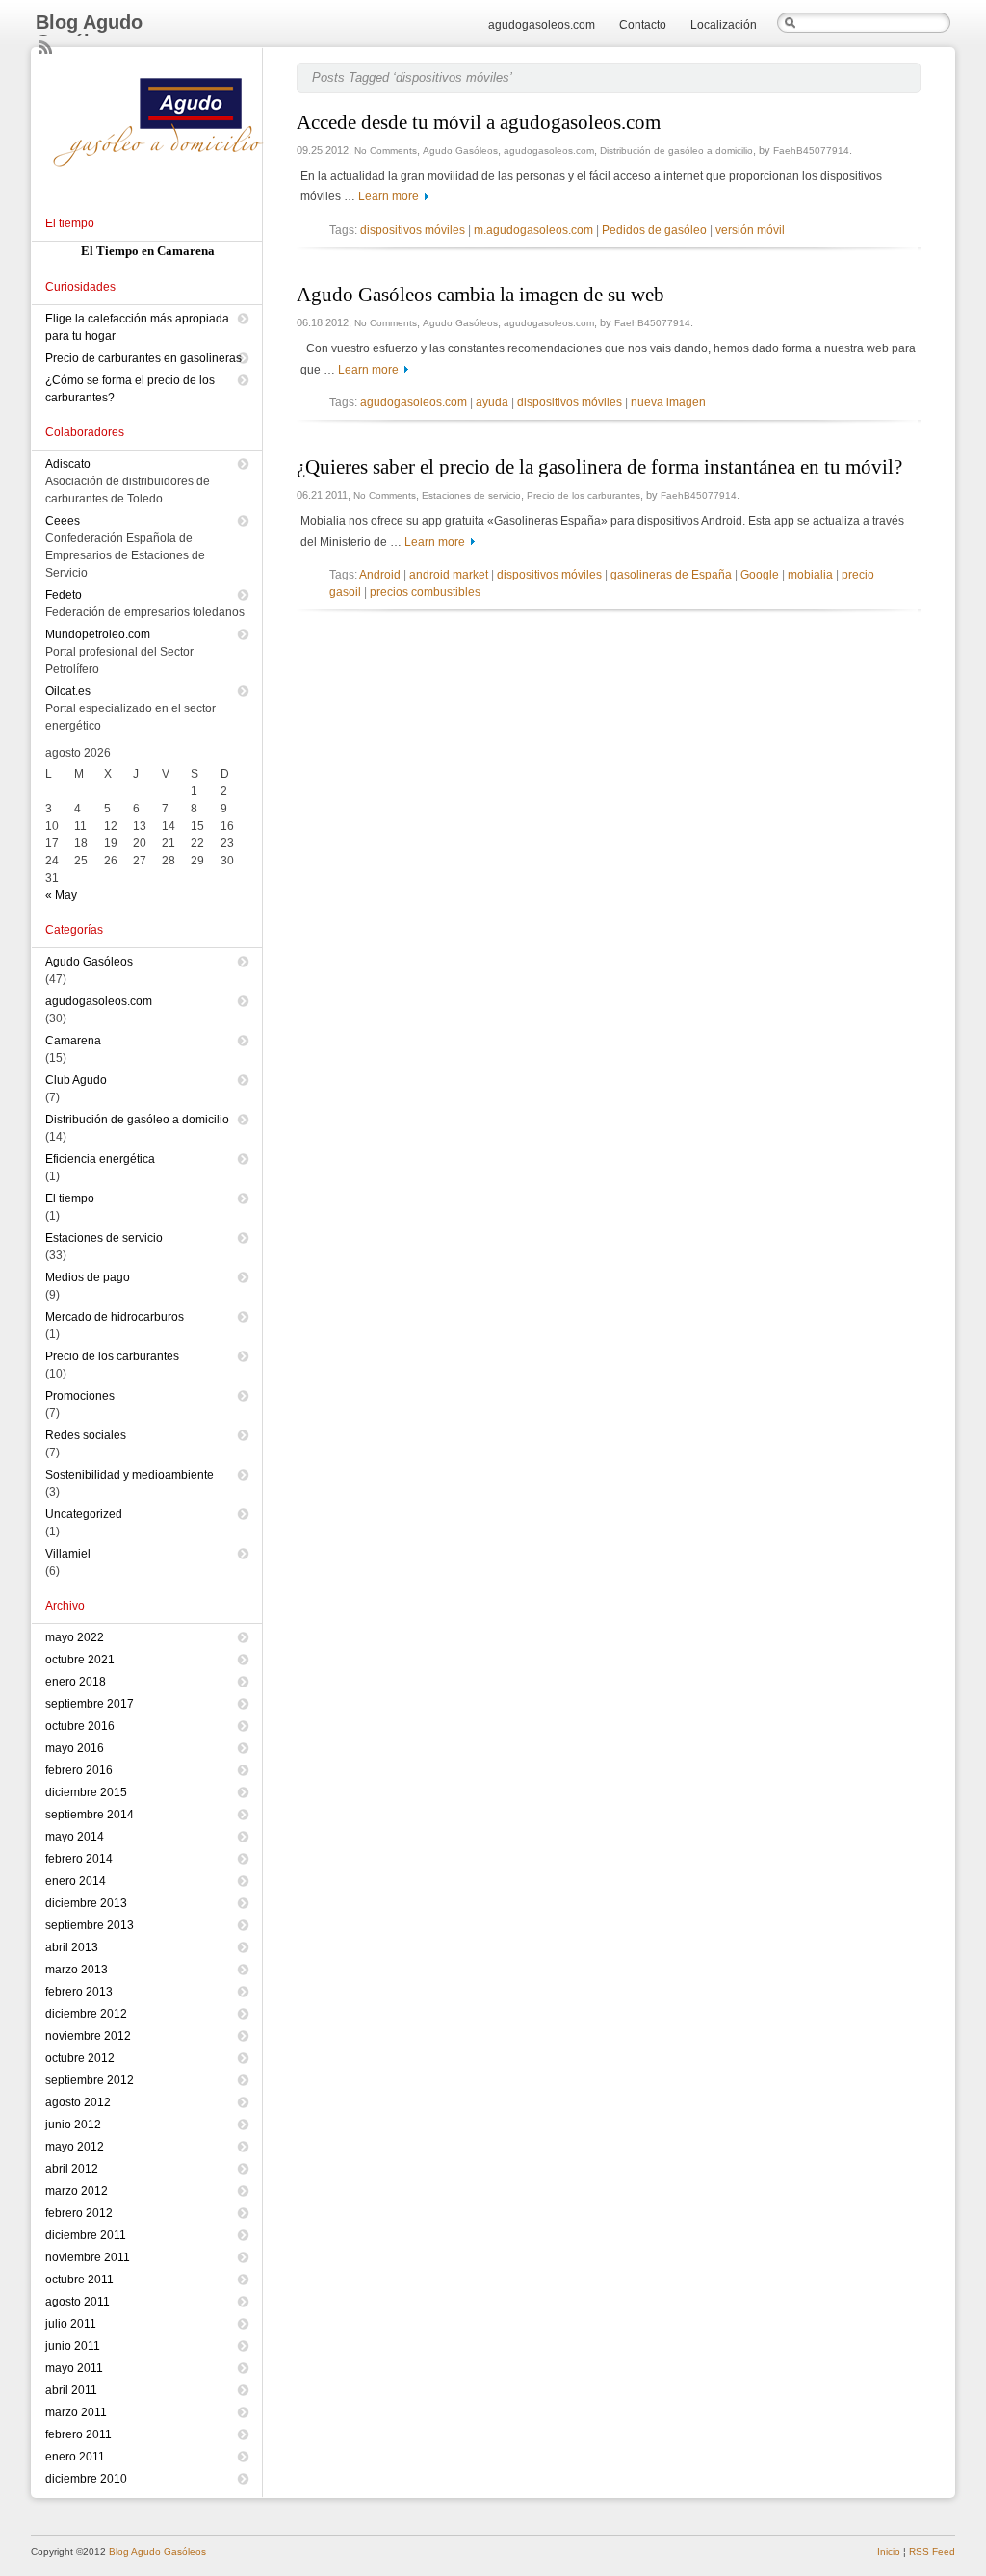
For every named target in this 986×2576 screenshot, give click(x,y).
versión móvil (750, 230)
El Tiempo (110, 251)
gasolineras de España (671, 575)
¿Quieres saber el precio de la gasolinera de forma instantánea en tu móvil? (599, 467)
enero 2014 (76, 1881)
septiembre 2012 (90, 2080)
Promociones (80, 1396)
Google (760, 575)
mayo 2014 (75, 1837)
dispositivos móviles (413, 230)
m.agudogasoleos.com (533, 230)
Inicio (889, 2551)
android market (449, 575)
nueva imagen (668, 402)
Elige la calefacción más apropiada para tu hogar (137, 327)
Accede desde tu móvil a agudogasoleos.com (479, 122)
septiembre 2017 (90, 1704)
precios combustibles (425, 592)
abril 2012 (72, 2169)
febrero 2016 (79, 1770)
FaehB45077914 (811, 151)
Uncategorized (84, 1514)
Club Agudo (76, 1080)
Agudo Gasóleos (460, 151)
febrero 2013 (79, 1992)
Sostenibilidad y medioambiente (130, 1475)
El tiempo (70, 1198)
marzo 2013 (77, 1970)
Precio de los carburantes (584, 495)
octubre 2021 (80, 1660)
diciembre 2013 (86, 1903)
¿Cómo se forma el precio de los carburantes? (130, 389)
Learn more (389, 196)
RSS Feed (932, 2551)
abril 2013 (72, 1947)
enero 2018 (76, 1682)
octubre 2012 (80, 2058)
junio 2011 (73, 2346)
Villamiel (68, 1554)
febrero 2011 (78, 2434)
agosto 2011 (78, 2302)
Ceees (63, 521)
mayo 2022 (75, 1637)
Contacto (643, 25)
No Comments (386, 151)
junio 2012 (73, 2125)
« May (61, 895)
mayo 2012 (75, 2147)
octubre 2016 (80, 1726)
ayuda (492, 402)
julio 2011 (71, 2324)
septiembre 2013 (90, 1925)
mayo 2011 (74, 2368)
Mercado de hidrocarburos (115, 1317)
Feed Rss (46, 48)
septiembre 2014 (90, 1815)
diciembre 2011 (86, 2235)
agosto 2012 (78, 2102)
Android (380, 575)
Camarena (73, 1041)
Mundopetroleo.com (98, 634)
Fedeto (64, 595)
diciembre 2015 (86, 1792)
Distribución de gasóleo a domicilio (676, 151)
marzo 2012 (77, 2191)
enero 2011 (75, 2457)
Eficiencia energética (100, 1159)
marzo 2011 (76, 2412)
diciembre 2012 (86, 2014)
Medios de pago (88, 1277)
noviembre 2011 (88, 2257)
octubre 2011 (79, 2280)
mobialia (810, 575)
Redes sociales (86, 1435)
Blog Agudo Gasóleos (89, 32)
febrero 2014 (79, 1859)
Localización (724, 25)
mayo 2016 (75, 1748)
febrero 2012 (79, 2213)
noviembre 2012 (88, 2036)
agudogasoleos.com (542, 25)
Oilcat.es (68, 691)
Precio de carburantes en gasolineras (143, 358)
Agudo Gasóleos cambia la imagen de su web (480, 295)
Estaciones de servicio (471, 495)
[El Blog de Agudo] (164, 189)
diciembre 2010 (86, 2479)
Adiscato (68, 464)
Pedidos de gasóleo (654, 230)
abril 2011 (71, 2390)
